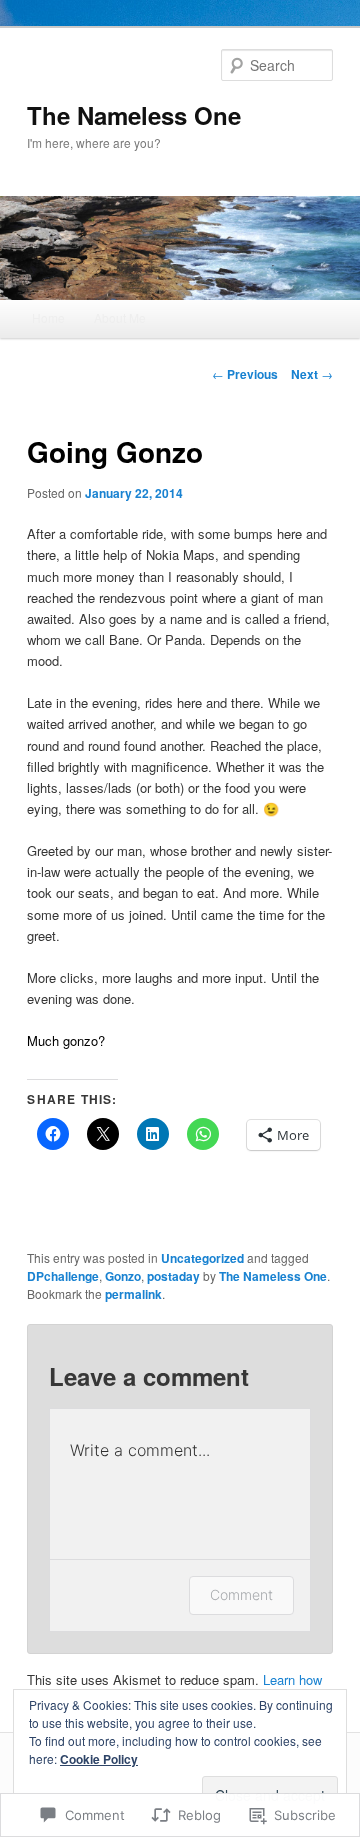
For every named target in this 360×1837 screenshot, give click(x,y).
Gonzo (123, 1276)
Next (312, 374)
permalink (133, 1294)
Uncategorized (202, 1258)
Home (48, 317)
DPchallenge (63, 1276)
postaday (173, 1276)
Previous (245, 374)
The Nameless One (134, 115)
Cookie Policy (99, 1759)
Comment (241, 1594)
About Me (120, 317)
